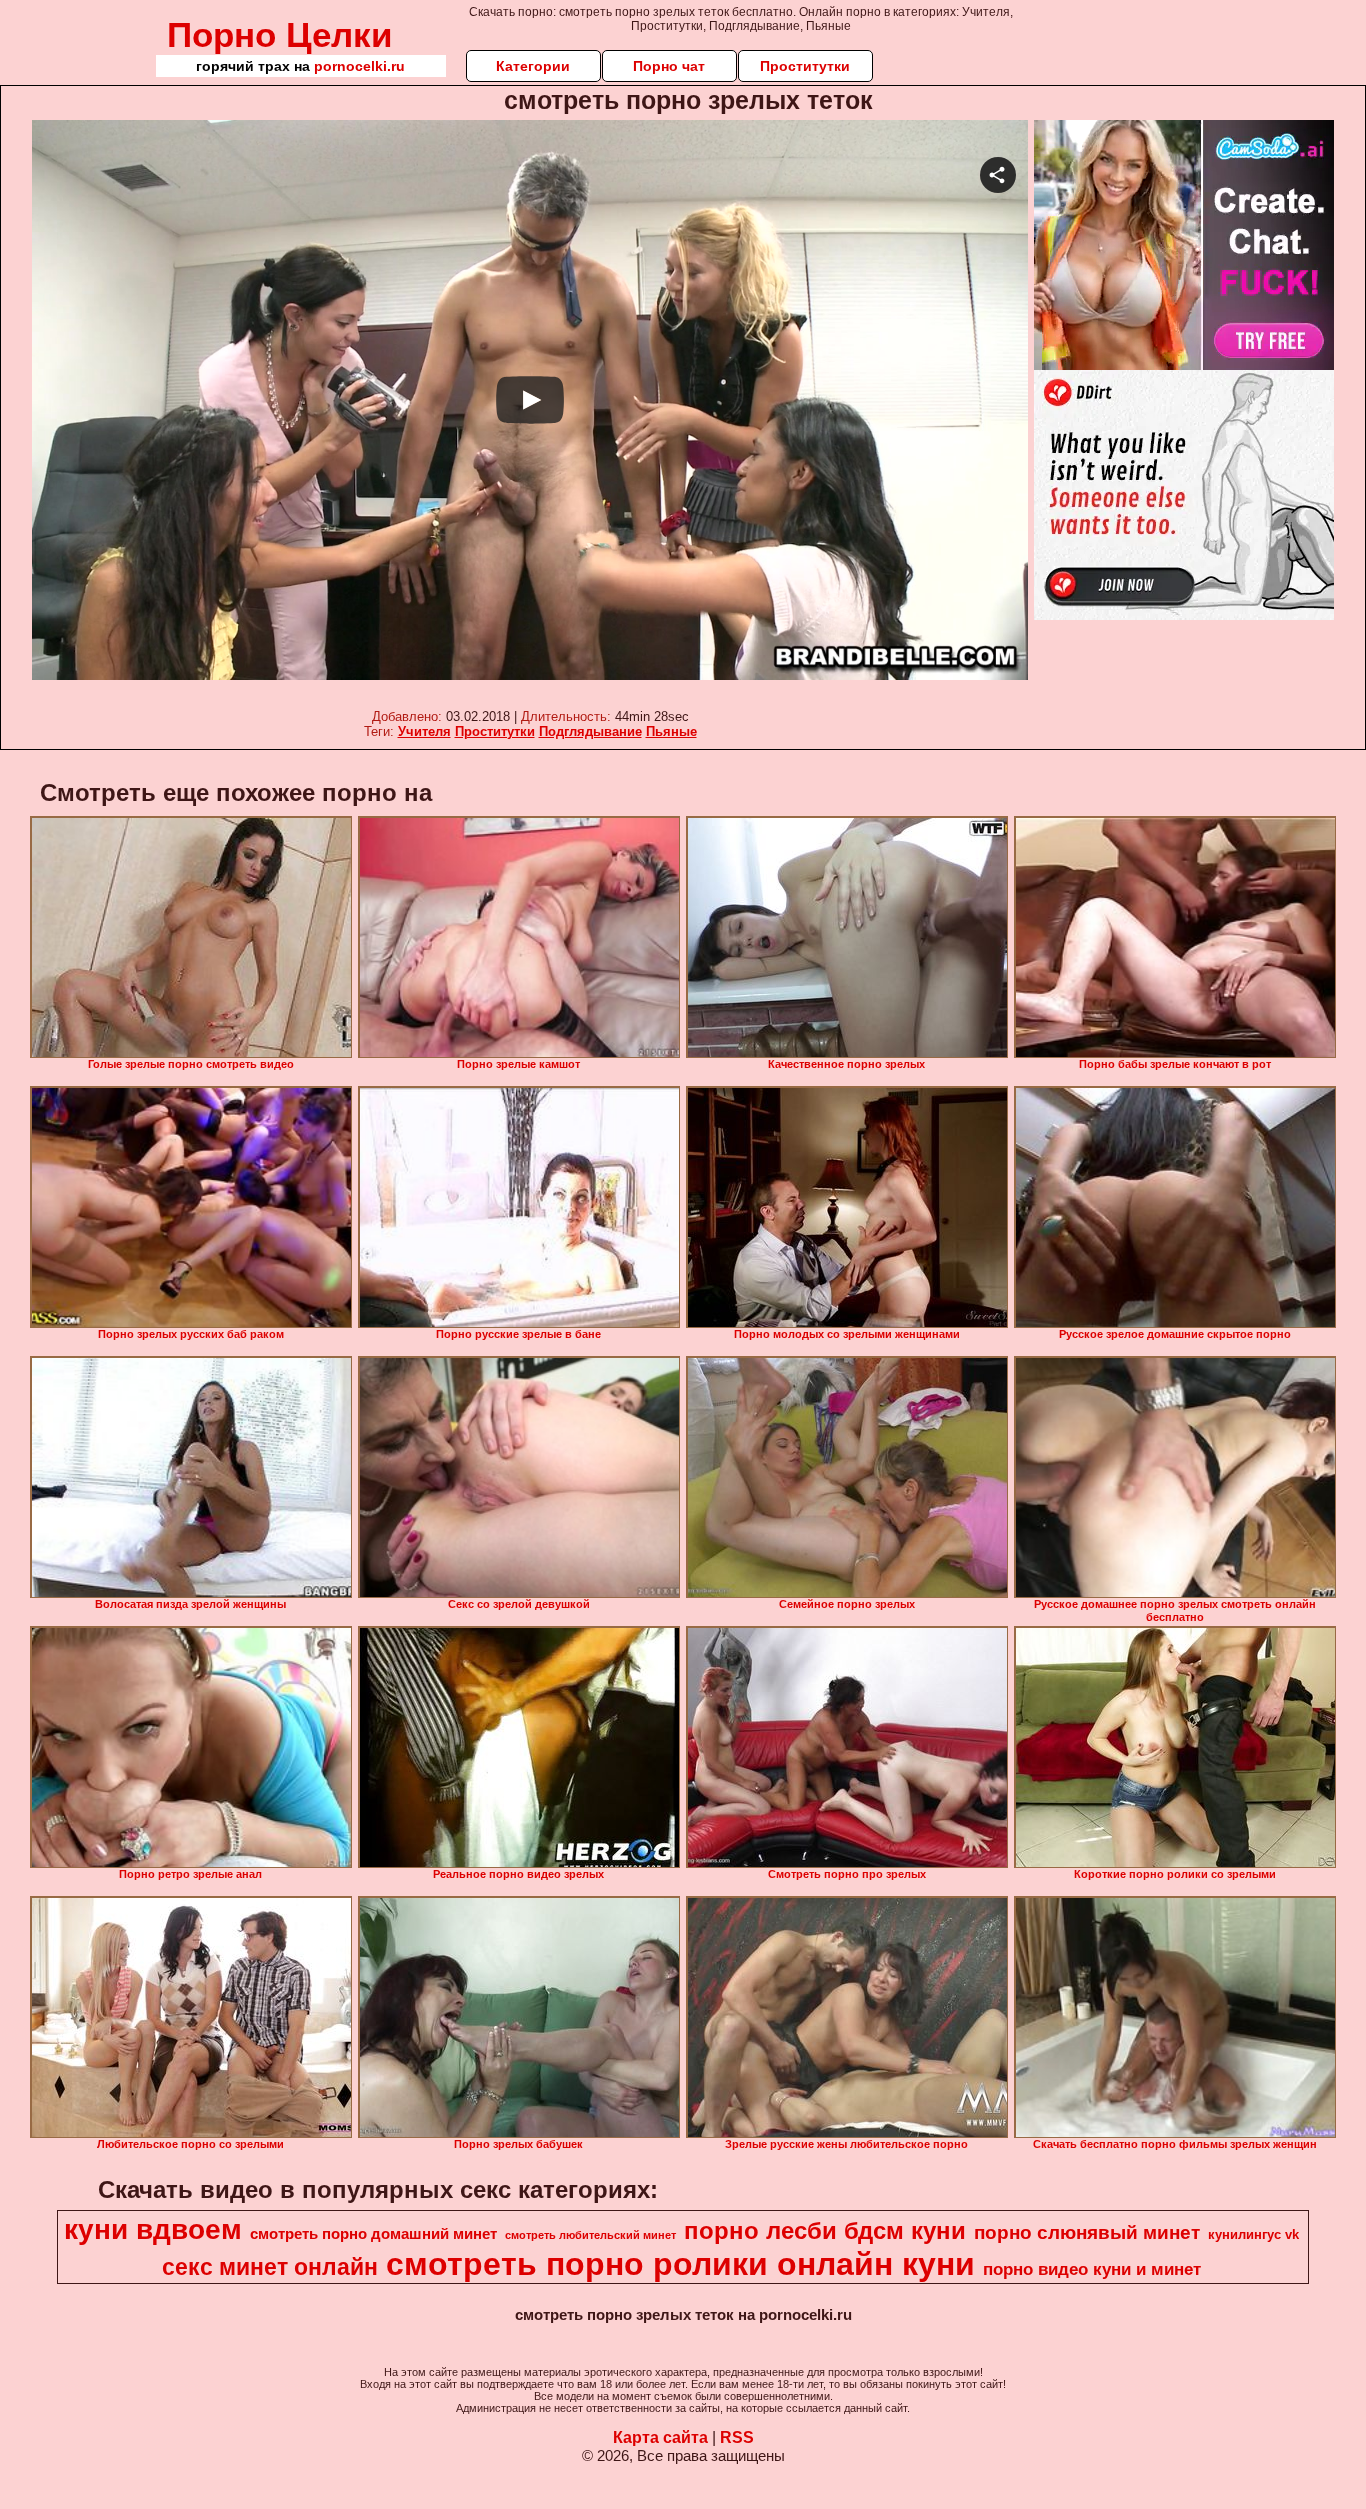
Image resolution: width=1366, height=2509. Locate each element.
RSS (737, 2437)
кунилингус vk (1253, 2234)
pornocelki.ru (359, 66)
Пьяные (671, 731)
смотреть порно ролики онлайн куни (680, 2264)
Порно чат (669, 66)
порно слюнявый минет (1087, 2232)
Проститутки (805, 66)
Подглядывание (590, 731)
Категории (533, 66)
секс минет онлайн (270, 2267)
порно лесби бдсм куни (825, 2230)
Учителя (424, 731)
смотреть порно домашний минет (373, 2234)
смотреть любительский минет (590, 2235)
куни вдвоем (153, 2229)
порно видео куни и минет (1092, 2269)
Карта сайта (660, 2437)
